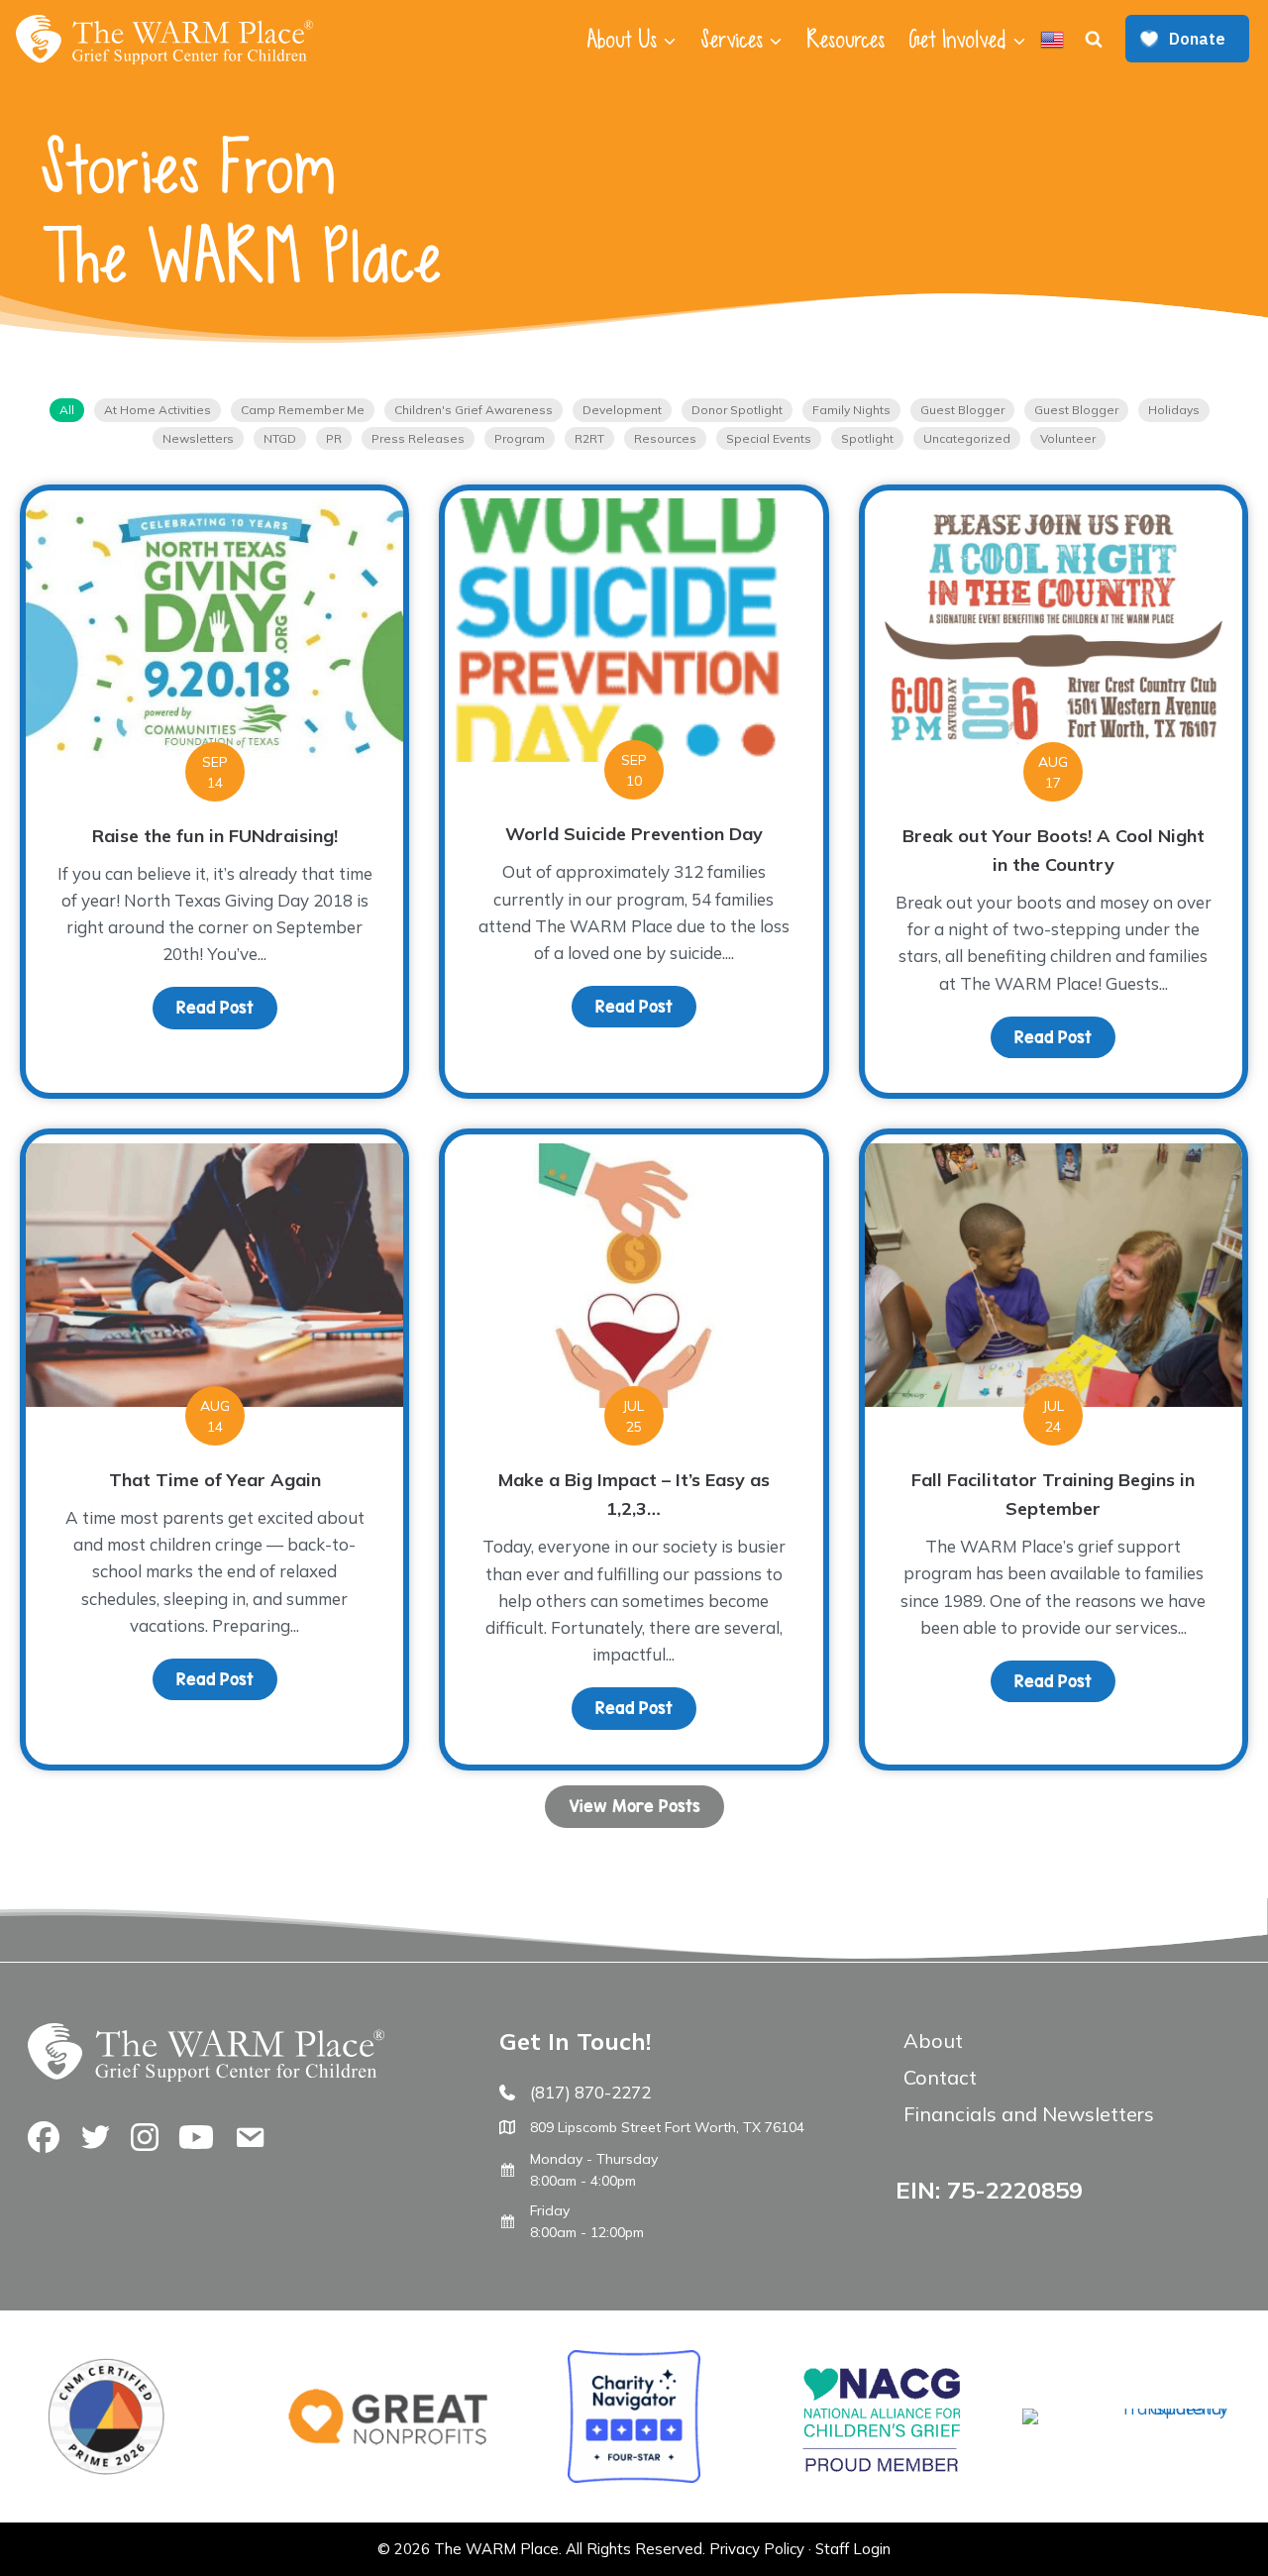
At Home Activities (158, 410)
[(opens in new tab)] (1125, 2408)
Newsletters (198, 438)
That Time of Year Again (215, 1480)
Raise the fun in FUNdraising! (215, 836)
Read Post (227, 1008)
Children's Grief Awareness (474, 410)
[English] (1052, 40)
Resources (845, 40)
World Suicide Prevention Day (634, 834)
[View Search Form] (1094, 40)
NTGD (280, 438)
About (933, 2040)
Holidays (1174, 410)
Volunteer (1068, 438)
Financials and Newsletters (1029, 2114)
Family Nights (851, 410)
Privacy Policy (757, 2549)
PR (334, 438)
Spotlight (867, 438)
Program (520, 438)
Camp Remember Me (303, 410)
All (67, 410)
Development (622, 410)
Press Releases (418, 438)
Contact (940, 2077)
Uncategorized (967, 438)
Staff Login (853, 2549)
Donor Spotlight (737, 410)
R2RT (589, 438)
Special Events (769, 438)
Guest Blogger (962, 410)
